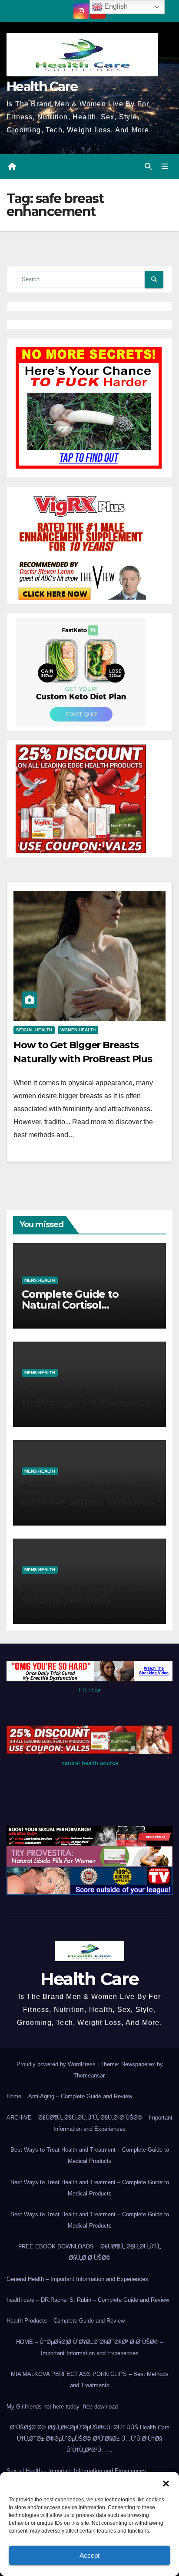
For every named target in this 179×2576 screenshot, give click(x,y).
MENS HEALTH (40, 1280)
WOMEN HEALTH (78, 1030)
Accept (89, 2555)
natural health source (90, 1763)
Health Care (42, 87)
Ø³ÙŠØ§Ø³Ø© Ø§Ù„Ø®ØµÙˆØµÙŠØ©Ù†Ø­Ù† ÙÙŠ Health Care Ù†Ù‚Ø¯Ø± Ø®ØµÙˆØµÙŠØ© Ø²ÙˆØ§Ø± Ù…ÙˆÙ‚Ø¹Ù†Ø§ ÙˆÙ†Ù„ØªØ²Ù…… (90, 2439)
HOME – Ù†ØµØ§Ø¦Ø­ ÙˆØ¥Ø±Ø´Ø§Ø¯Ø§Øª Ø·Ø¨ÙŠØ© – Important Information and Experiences (90, 2348)
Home (14, 2096)
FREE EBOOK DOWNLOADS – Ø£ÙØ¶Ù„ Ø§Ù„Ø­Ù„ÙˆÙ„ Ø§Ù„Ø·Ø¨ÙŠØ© (89, 2252)
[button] (166, 2483)
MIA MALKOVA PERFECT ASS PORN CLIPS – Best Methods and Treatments (90, 2380)
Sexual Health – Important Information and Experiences (76, 2471)
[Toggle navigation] (165, 167)
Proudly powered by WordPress (57, 2064)
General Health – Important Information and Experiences (77, 2279)
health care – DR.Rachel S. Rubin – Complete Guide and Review (88, 2300)
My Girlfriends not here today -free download (62, 2407)
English (115, 6)
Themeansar (89, 2076)
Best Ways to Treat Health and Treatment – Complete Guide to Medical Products (90, 2155)
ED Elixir (90, 1690)
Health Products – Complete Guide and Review (66, 2321)
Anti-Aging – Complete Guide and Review (80, 2096)
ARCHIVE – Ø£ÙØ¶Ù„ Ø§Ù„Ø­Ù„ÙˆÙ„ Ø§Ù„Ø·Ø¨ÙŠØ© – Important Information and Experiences (89, 2123)
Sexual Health (34, 1030)
